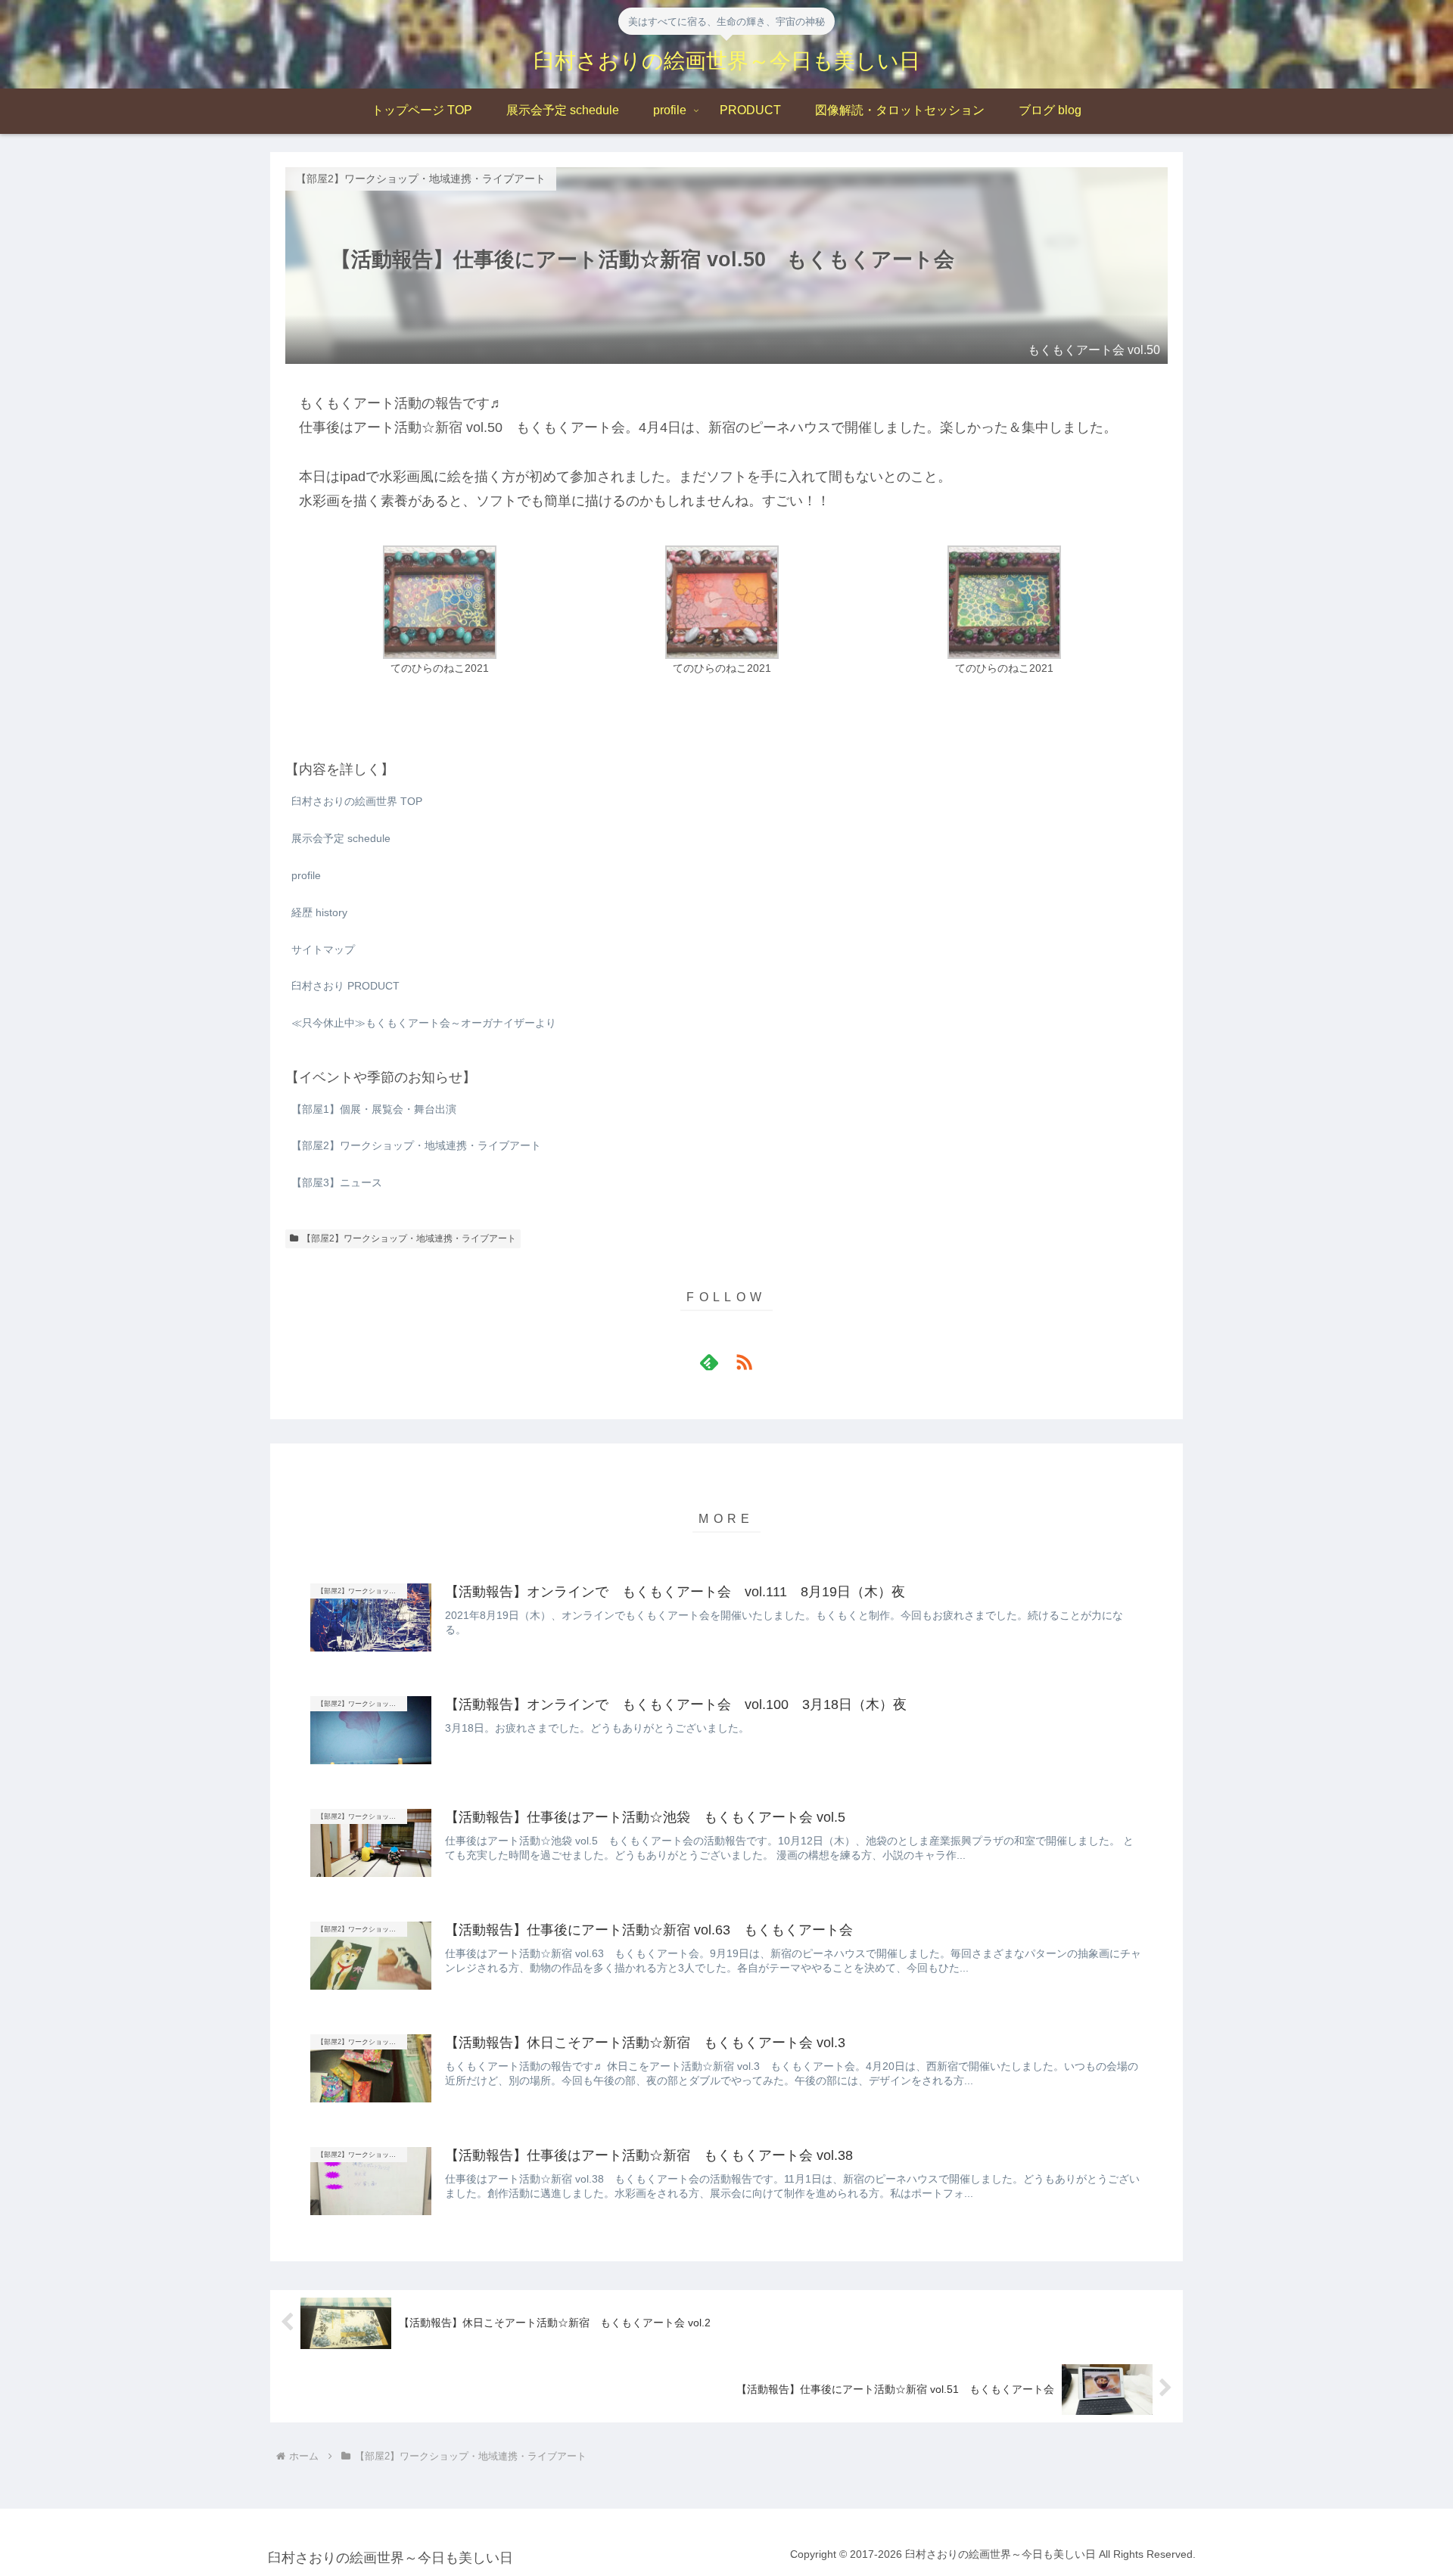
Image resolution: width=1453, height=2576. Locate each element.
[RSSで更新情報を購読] (744, 1362)
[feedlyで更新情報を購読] (709, 1362)
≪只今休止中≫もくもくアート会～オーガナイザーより (424, 1023)
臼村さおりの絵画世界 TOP (357, 801)
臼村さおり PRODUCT (345, 986)
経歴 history (319, 912)
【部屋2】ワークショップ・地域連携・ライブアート (409, 1238)
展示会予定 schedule (341, 838)
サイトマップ (323, 949)
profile (306, 875)
